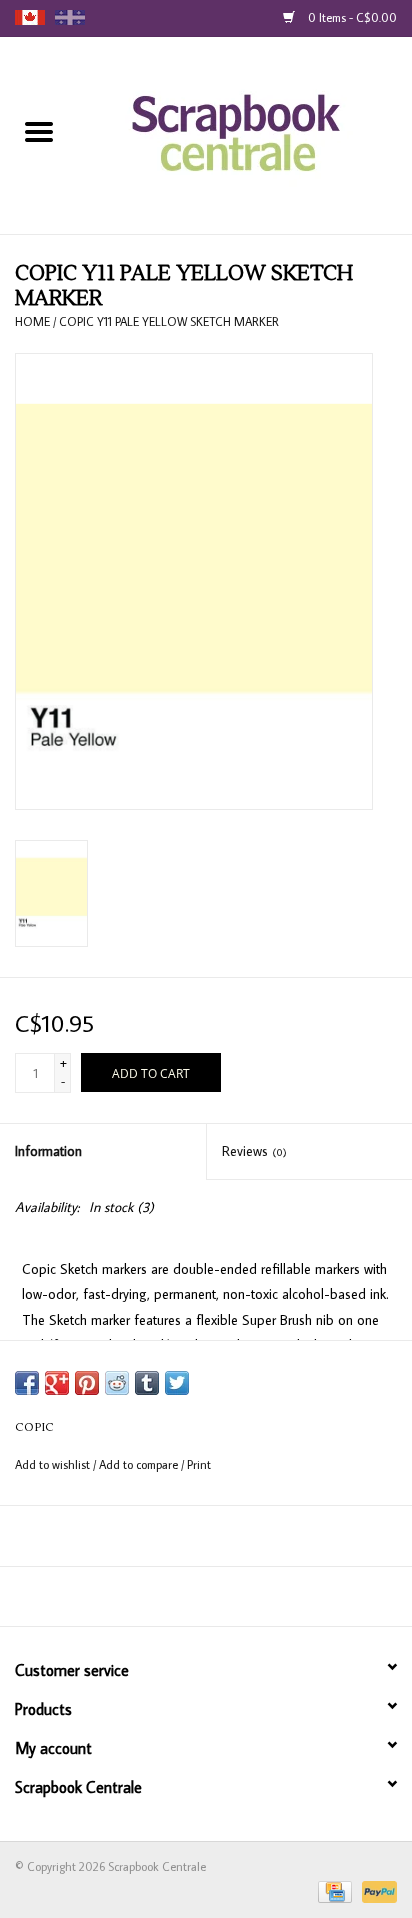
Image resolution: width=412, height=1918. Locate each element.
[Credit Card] (333, 1890)
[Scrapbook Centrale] (245, 134)
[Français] (70, 17)
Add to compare (140, 1464)
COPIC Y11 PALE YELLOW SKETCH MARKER (169, 321)
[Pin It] (87, 1383)
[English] (30, 17)
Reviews (254, 1151)
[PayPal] (376, 1890)
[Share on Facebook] (27, 1383)
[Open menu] (39, 131)
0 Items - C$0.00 (351, 17)
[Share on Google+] (57, 1383)
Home (32, 321)
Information (48, 1151)
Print (199, 1464)
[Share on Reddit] (117, 1383)
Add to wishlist (54, 1464)
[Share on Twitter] (177, 1383)
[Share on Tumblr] (147, 1383)
